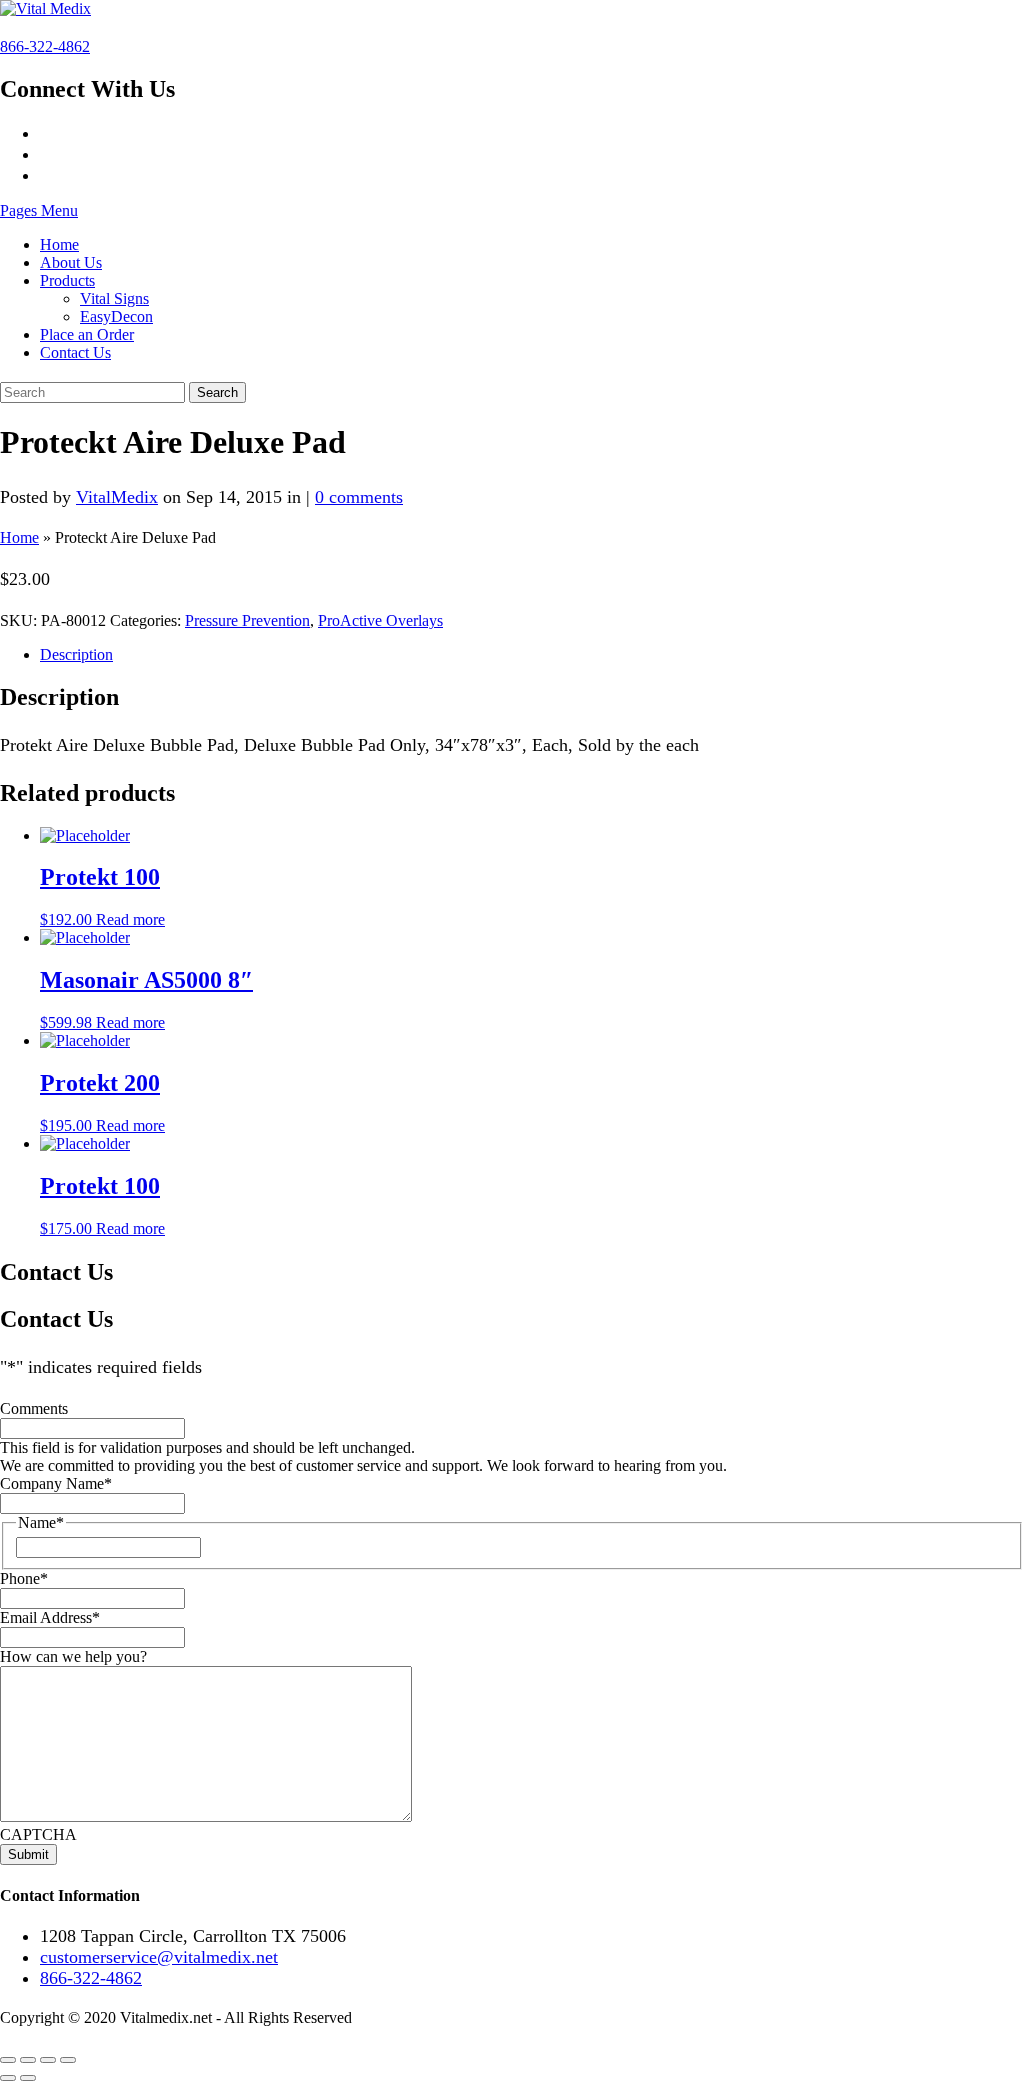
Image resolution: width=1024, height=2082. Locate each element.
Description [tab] (76, 654)
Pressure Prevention (247, 620)
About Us (71, 262)
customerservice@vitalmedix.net (159, 1957)
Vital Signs (114, 298)
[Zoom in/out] (8, 2060)
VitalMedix (117, 497)
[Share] (48, 2060)
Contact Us (75, 352)
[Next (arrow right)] (28, 2078)
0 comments (359, 497)
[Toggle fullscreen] (28, 2060)
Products (67, 280)
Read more (130, 919)
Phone (24, 1578)
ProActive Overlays (380, 620)
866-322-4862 (45, 46)
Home (59, 244)
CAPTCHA (38, 1834)
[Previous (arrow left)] (8, 2078)
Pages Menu (39, 210)
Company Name (56, 1483)
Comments (34, 1408)
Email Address (50, 1617)
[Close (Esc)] (68, 2060)
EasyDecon (116, 316)
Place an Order (87, 334)
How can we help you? (73, 1656)
